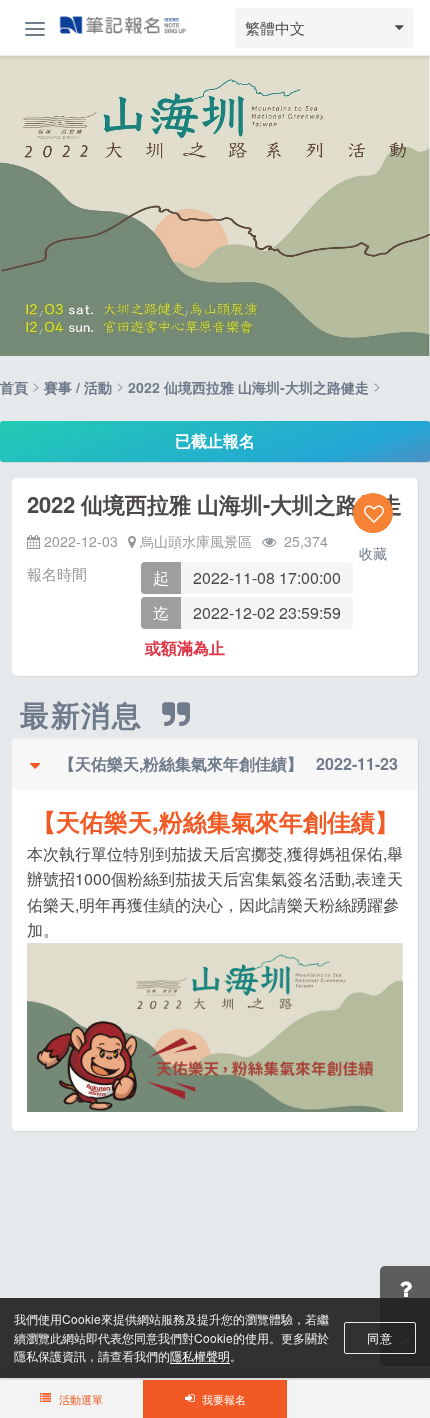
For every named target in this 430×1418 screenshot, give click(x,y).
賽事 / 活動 (78, 387)
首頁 (14, 387)
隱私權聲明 (200, 1355)
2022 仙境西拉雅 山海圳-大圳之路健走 (248, 387)
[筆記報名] (123, 27)
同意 (379, 1337)
